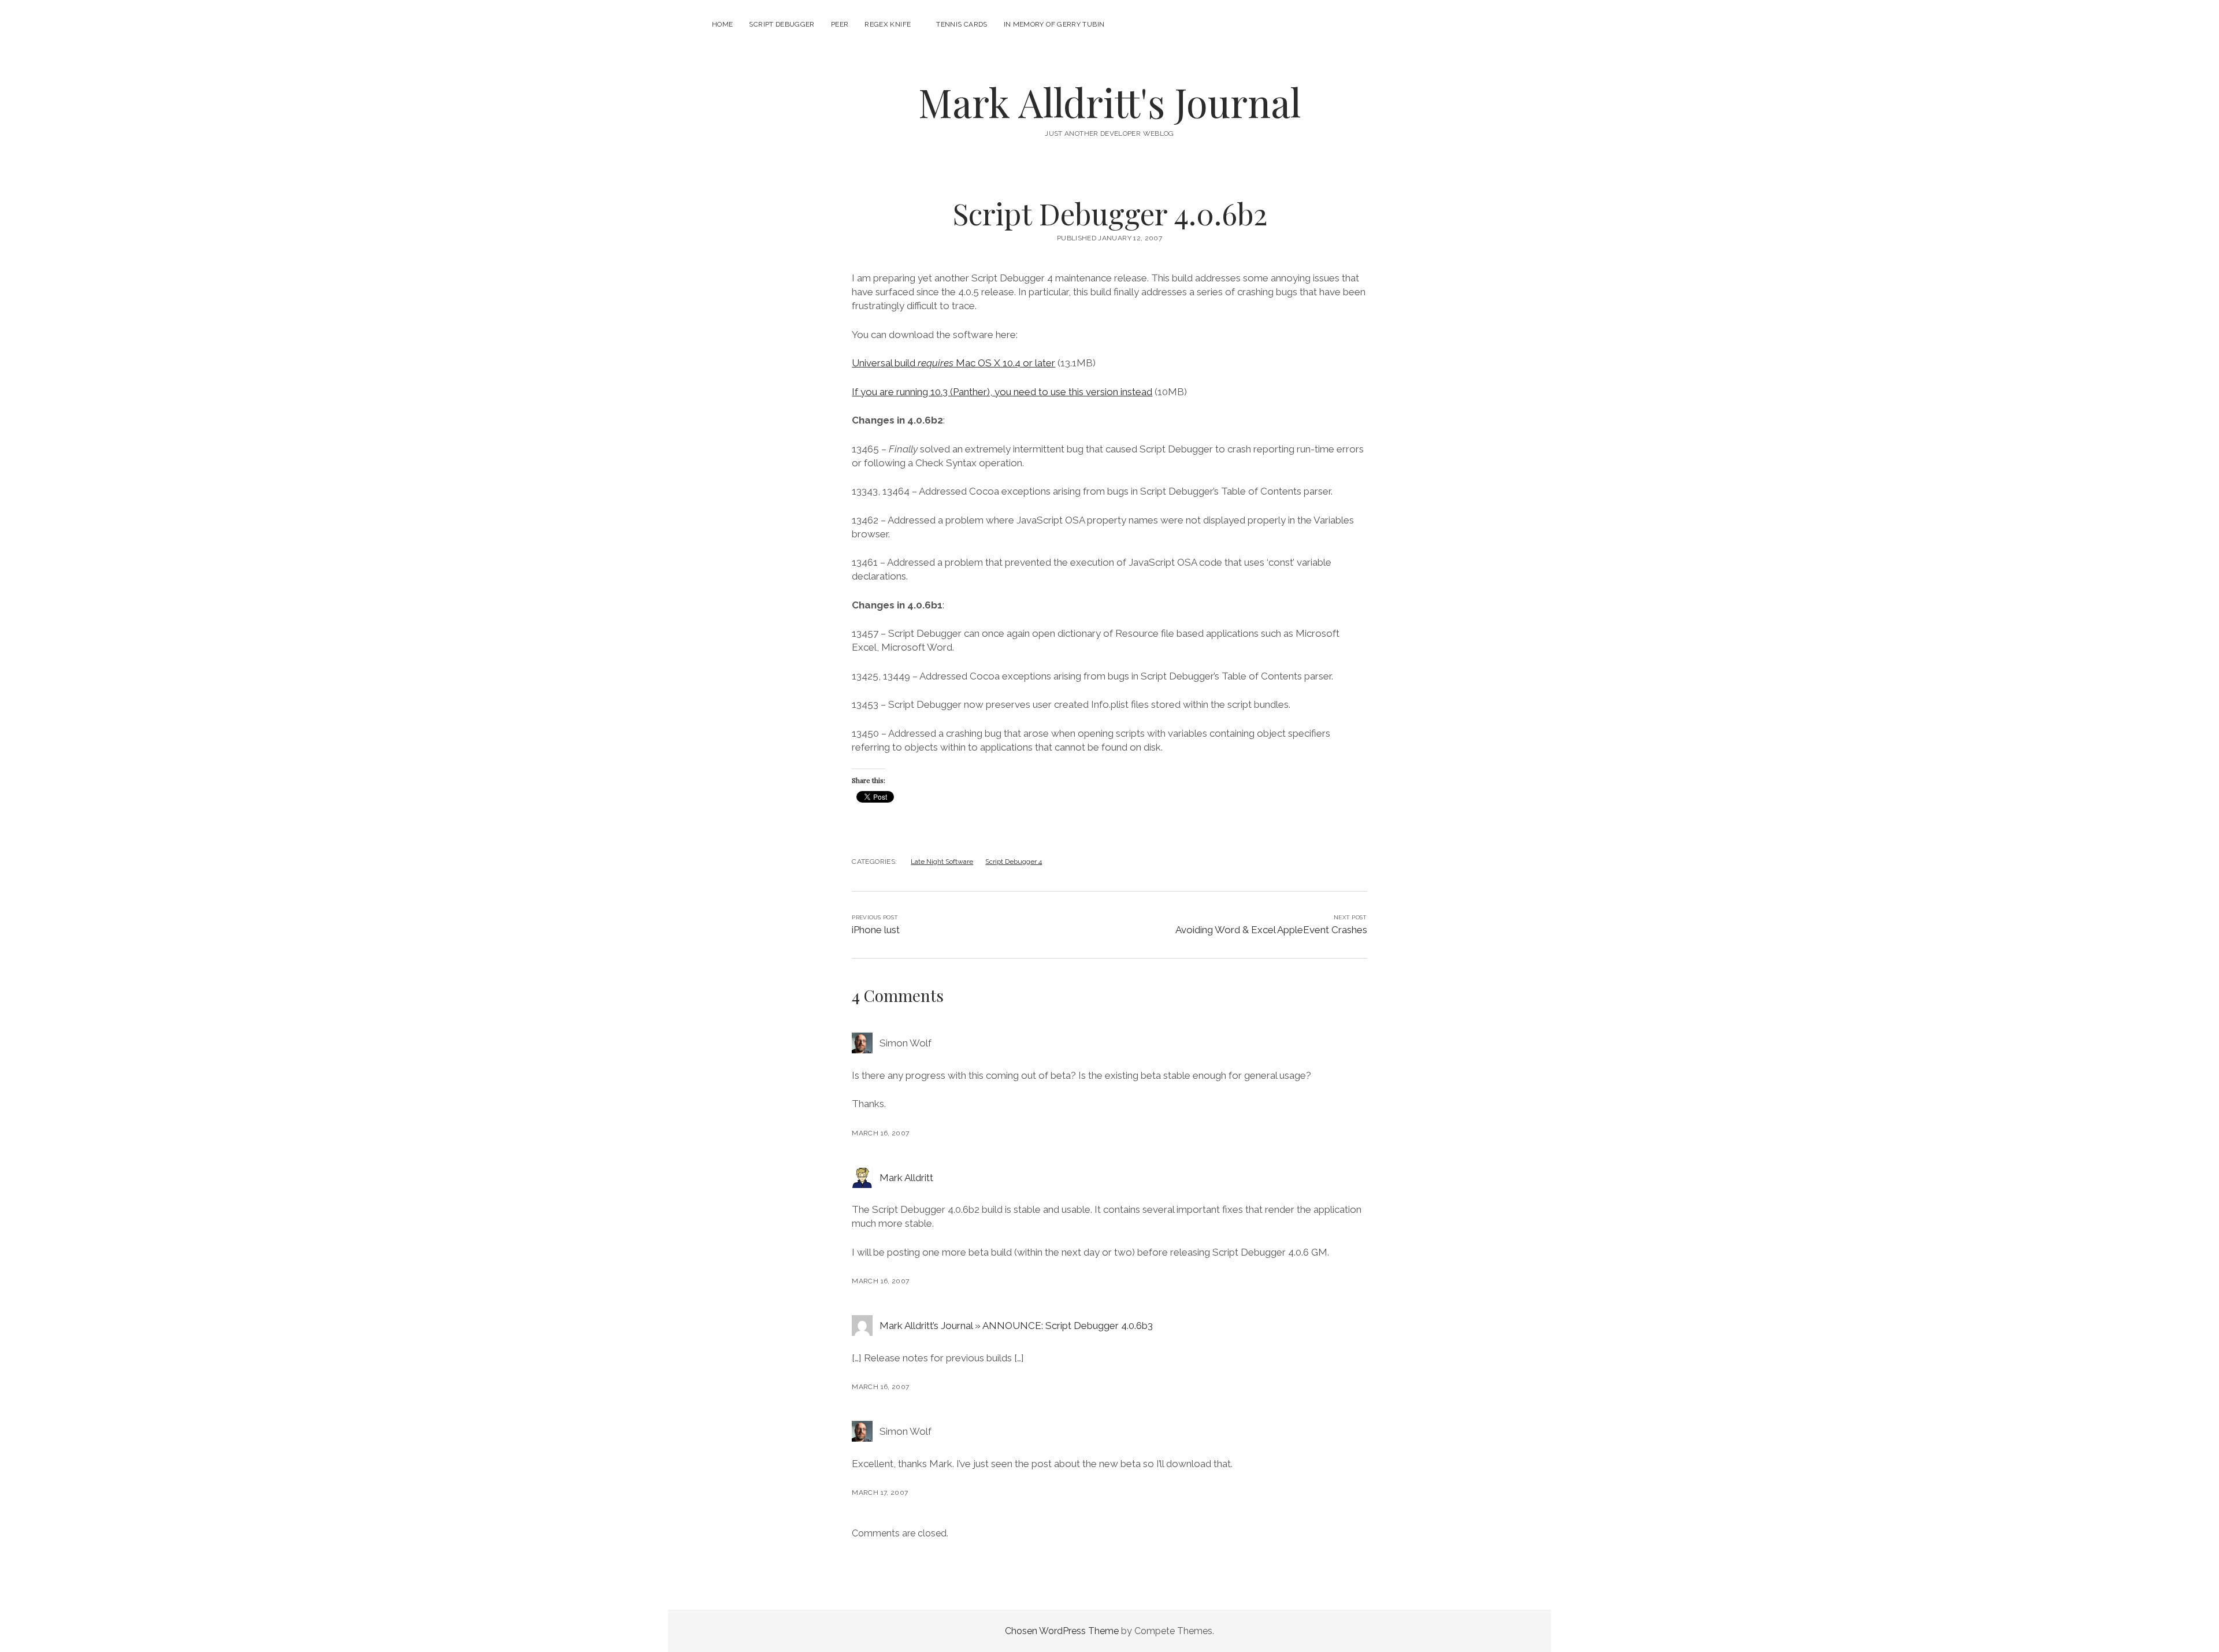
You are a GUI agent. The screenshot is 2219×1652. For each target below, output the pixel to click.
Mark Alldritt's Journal (1109, 102)
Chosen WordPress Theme (1062, 1631)
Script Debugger (782, 24)
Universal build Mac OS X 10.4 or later (953, 363)
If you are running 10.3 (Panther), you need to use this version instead (1002, 392)
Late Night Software (942, 862)
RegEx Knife (888, 24)
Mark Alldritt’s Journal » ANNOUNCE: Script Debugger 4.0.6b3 (1016, 1326)
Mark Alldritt (906, 1178)
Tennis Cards (962, 24)
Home (722, 24)
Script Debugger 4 (1014, 862)
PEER (840, 24)
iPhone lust (876, 930)
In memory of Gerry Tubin (1054, 24)
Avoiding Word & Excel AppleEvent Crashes (1271, 930)
